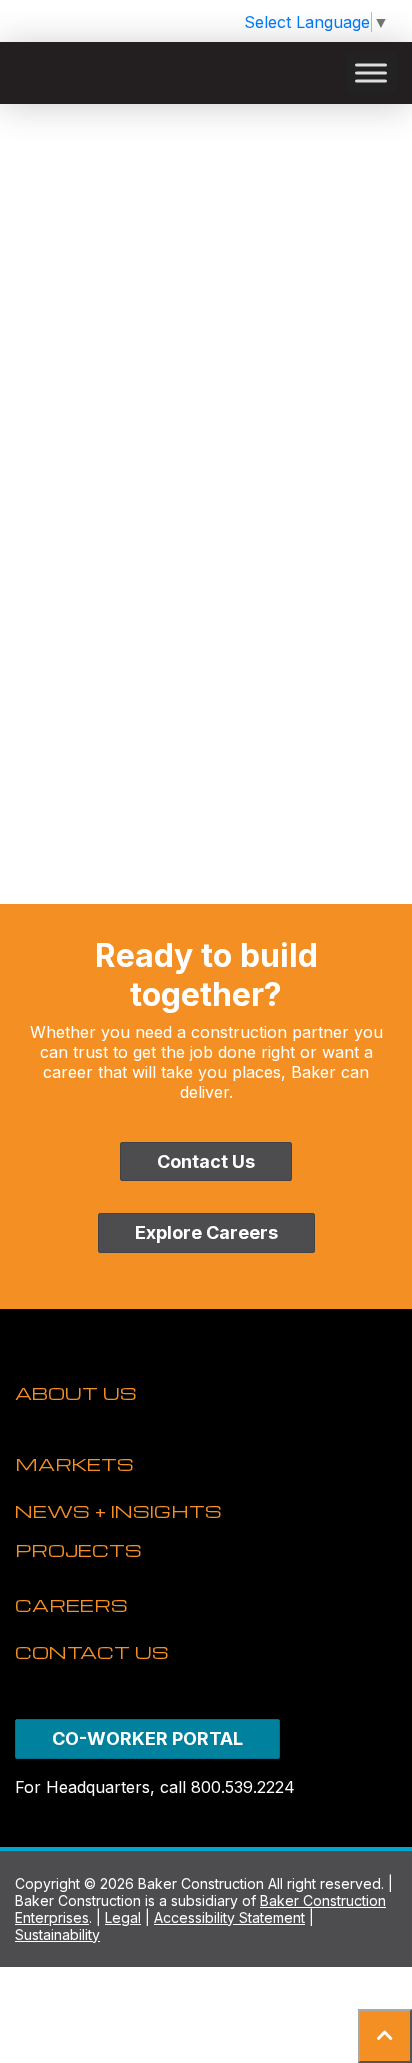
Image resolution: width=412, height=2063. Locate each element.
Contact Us (206, 1161)
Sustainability (57, 1934)
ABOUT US (76, 1392)
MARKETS (74, 1463)
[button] (385, 2036)
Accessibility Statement (229, 1917)
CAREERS (71, 1604)
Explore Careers (206, 1232)
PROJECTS (78, 1549)
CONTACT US (92, 1651)
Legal (123, 1917)
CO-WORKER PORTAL (147, 1738)
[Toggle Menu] (371, 73)
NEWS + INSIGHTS (118, 1510)
